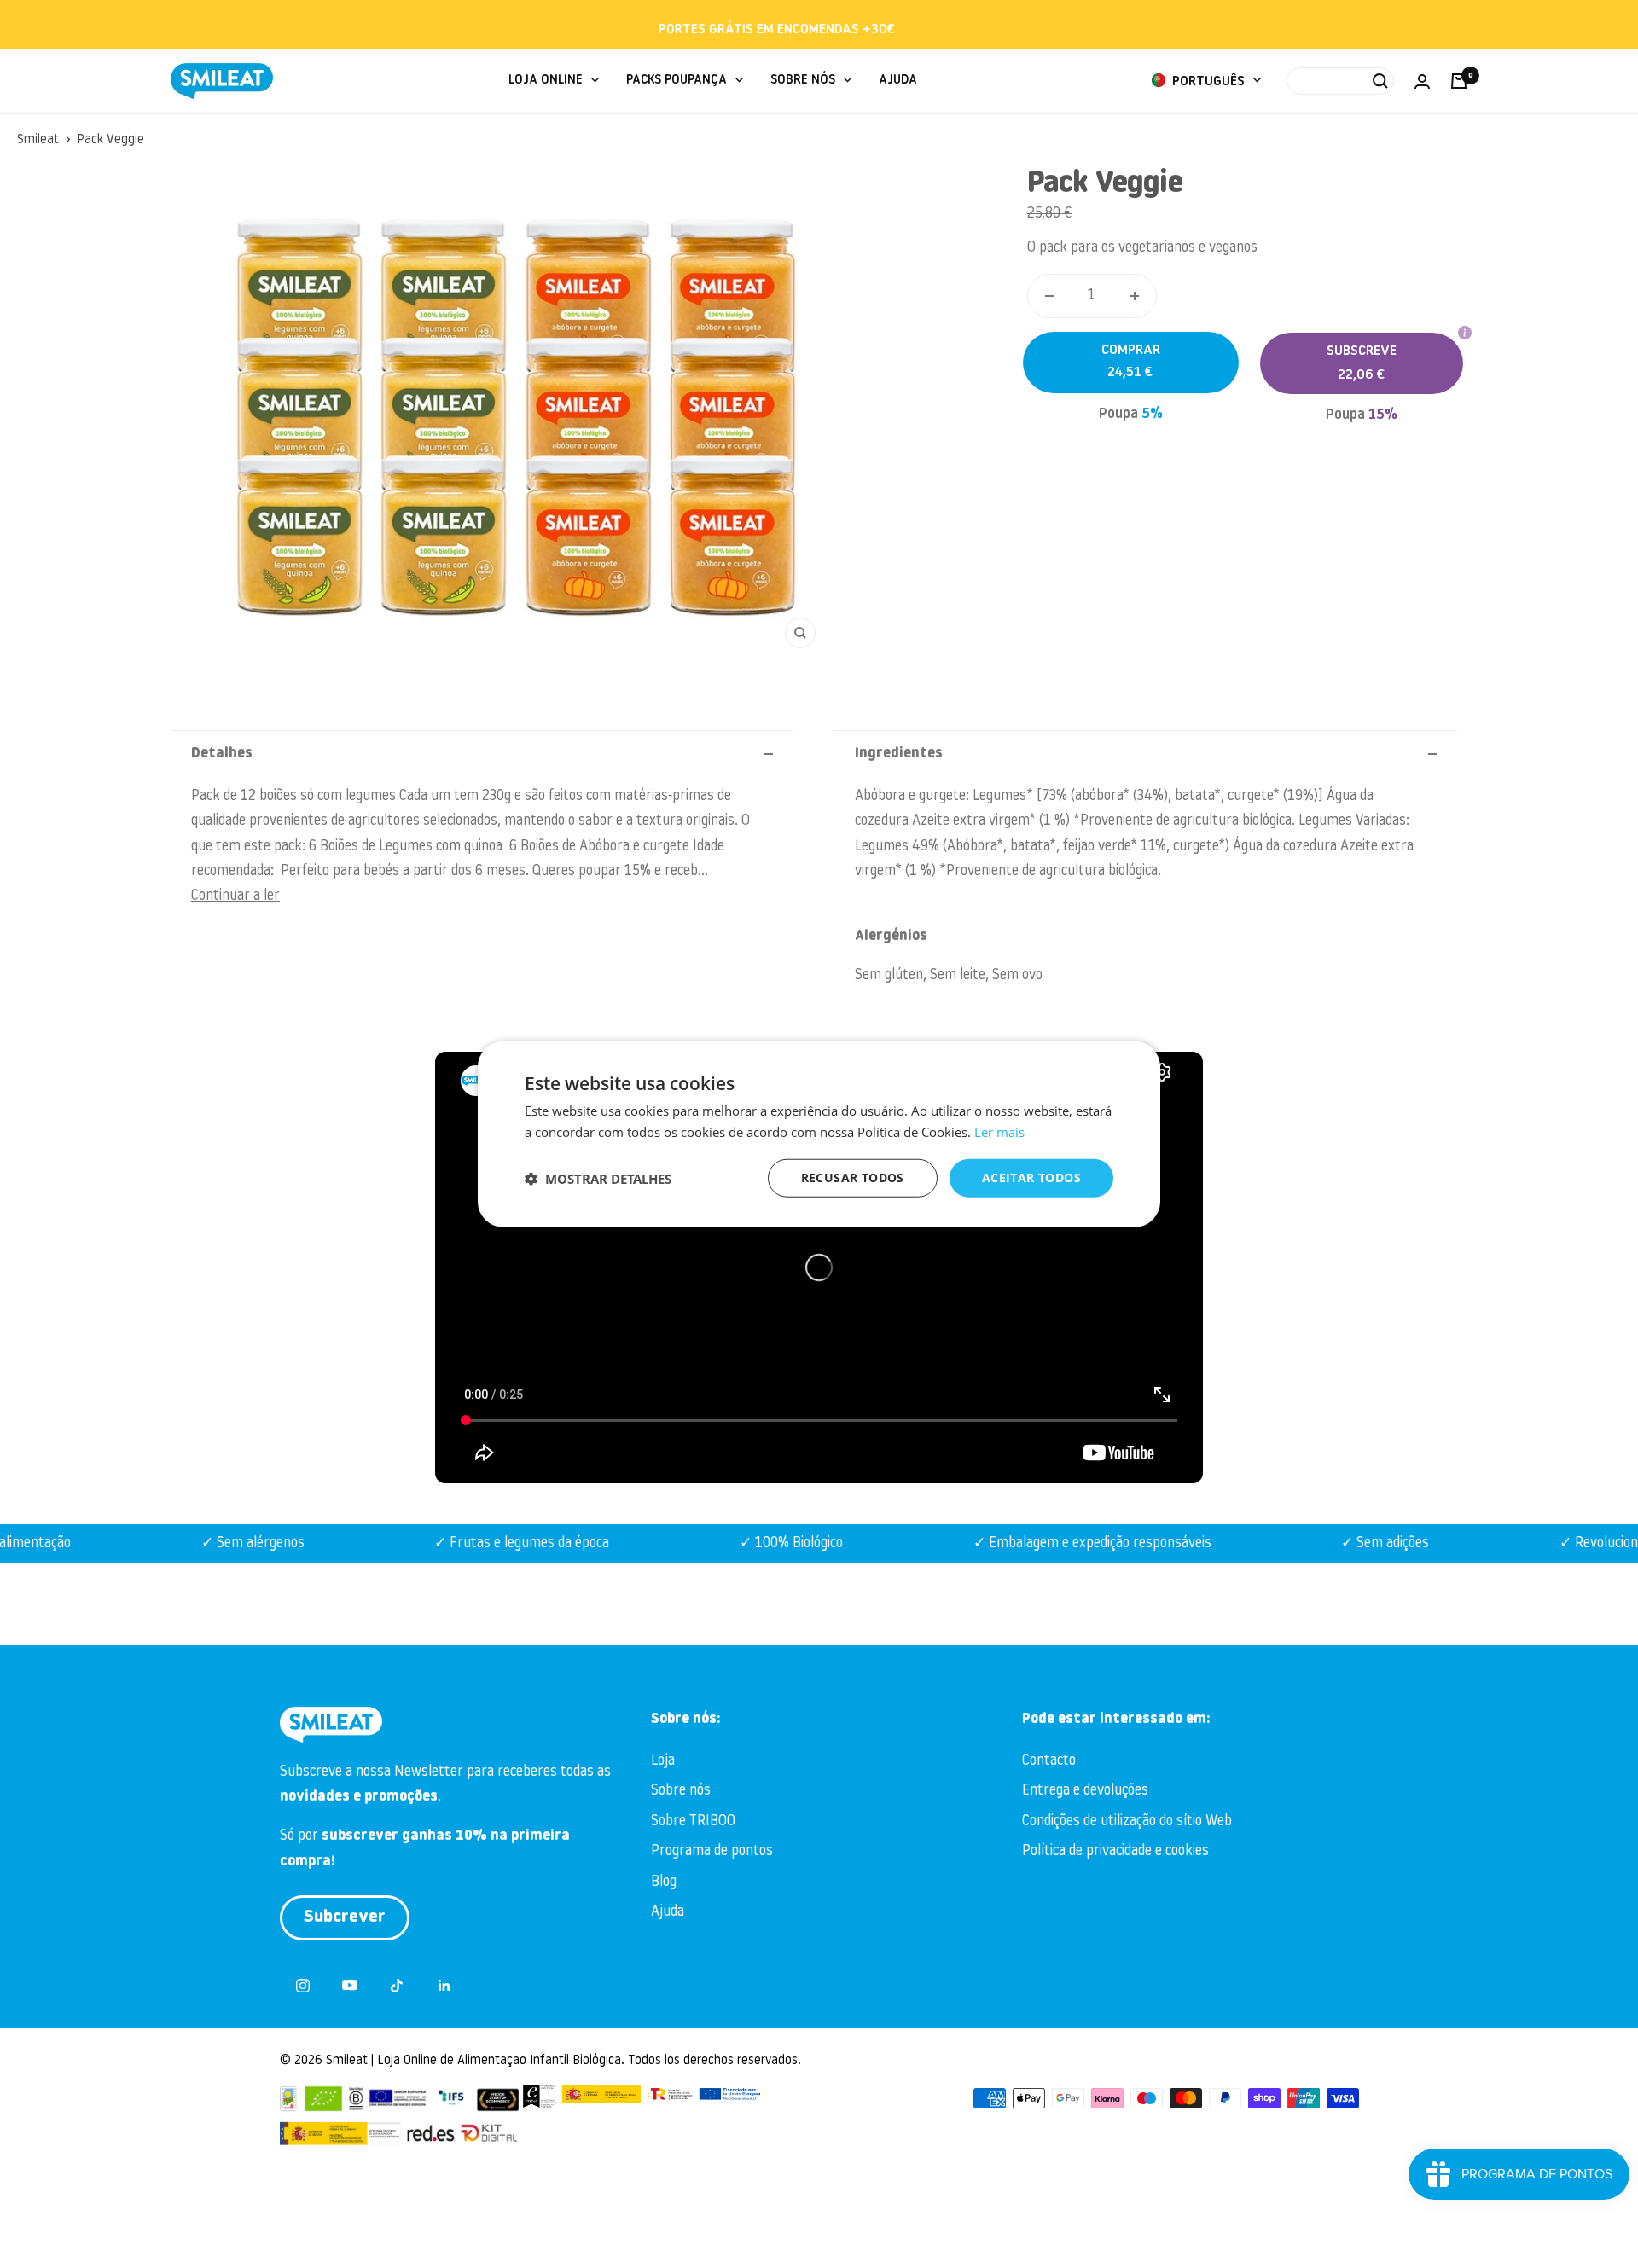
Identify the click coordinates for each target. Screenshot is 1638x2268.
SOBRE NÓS (803, 81)
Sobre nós (681, 1791)
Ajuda (668, 1912)
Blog (664, 1882)
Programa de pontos (712, 1851)
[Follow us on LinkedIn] (444, 1985)
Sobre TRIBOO (693, 1821)
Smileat (38, 140)
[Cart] (1459, 81)
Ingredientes (899, 754)
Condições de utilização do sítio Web (1127, 1821)
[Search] (1340, 81)
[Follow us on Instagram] (303, 1985)
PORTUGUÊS (1207, 82)
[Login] (1422, 81)
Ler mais (999, 1131)
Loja (663, 1761)
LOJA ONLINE (546, 81)
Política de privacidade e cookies (1115, 1851)
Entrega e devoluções (1085, 1791)
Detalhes (222, 754)
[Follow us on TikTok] (397, 1985)
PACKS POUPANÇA (677, 81)
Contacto (1049, 1761)
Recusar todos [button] (853, 1178)
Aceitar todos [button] (1031, 1178)
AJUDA (898, 81)
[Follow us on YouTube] (350, 1985)
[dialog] (819, 1134)
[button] (598, 1178)
